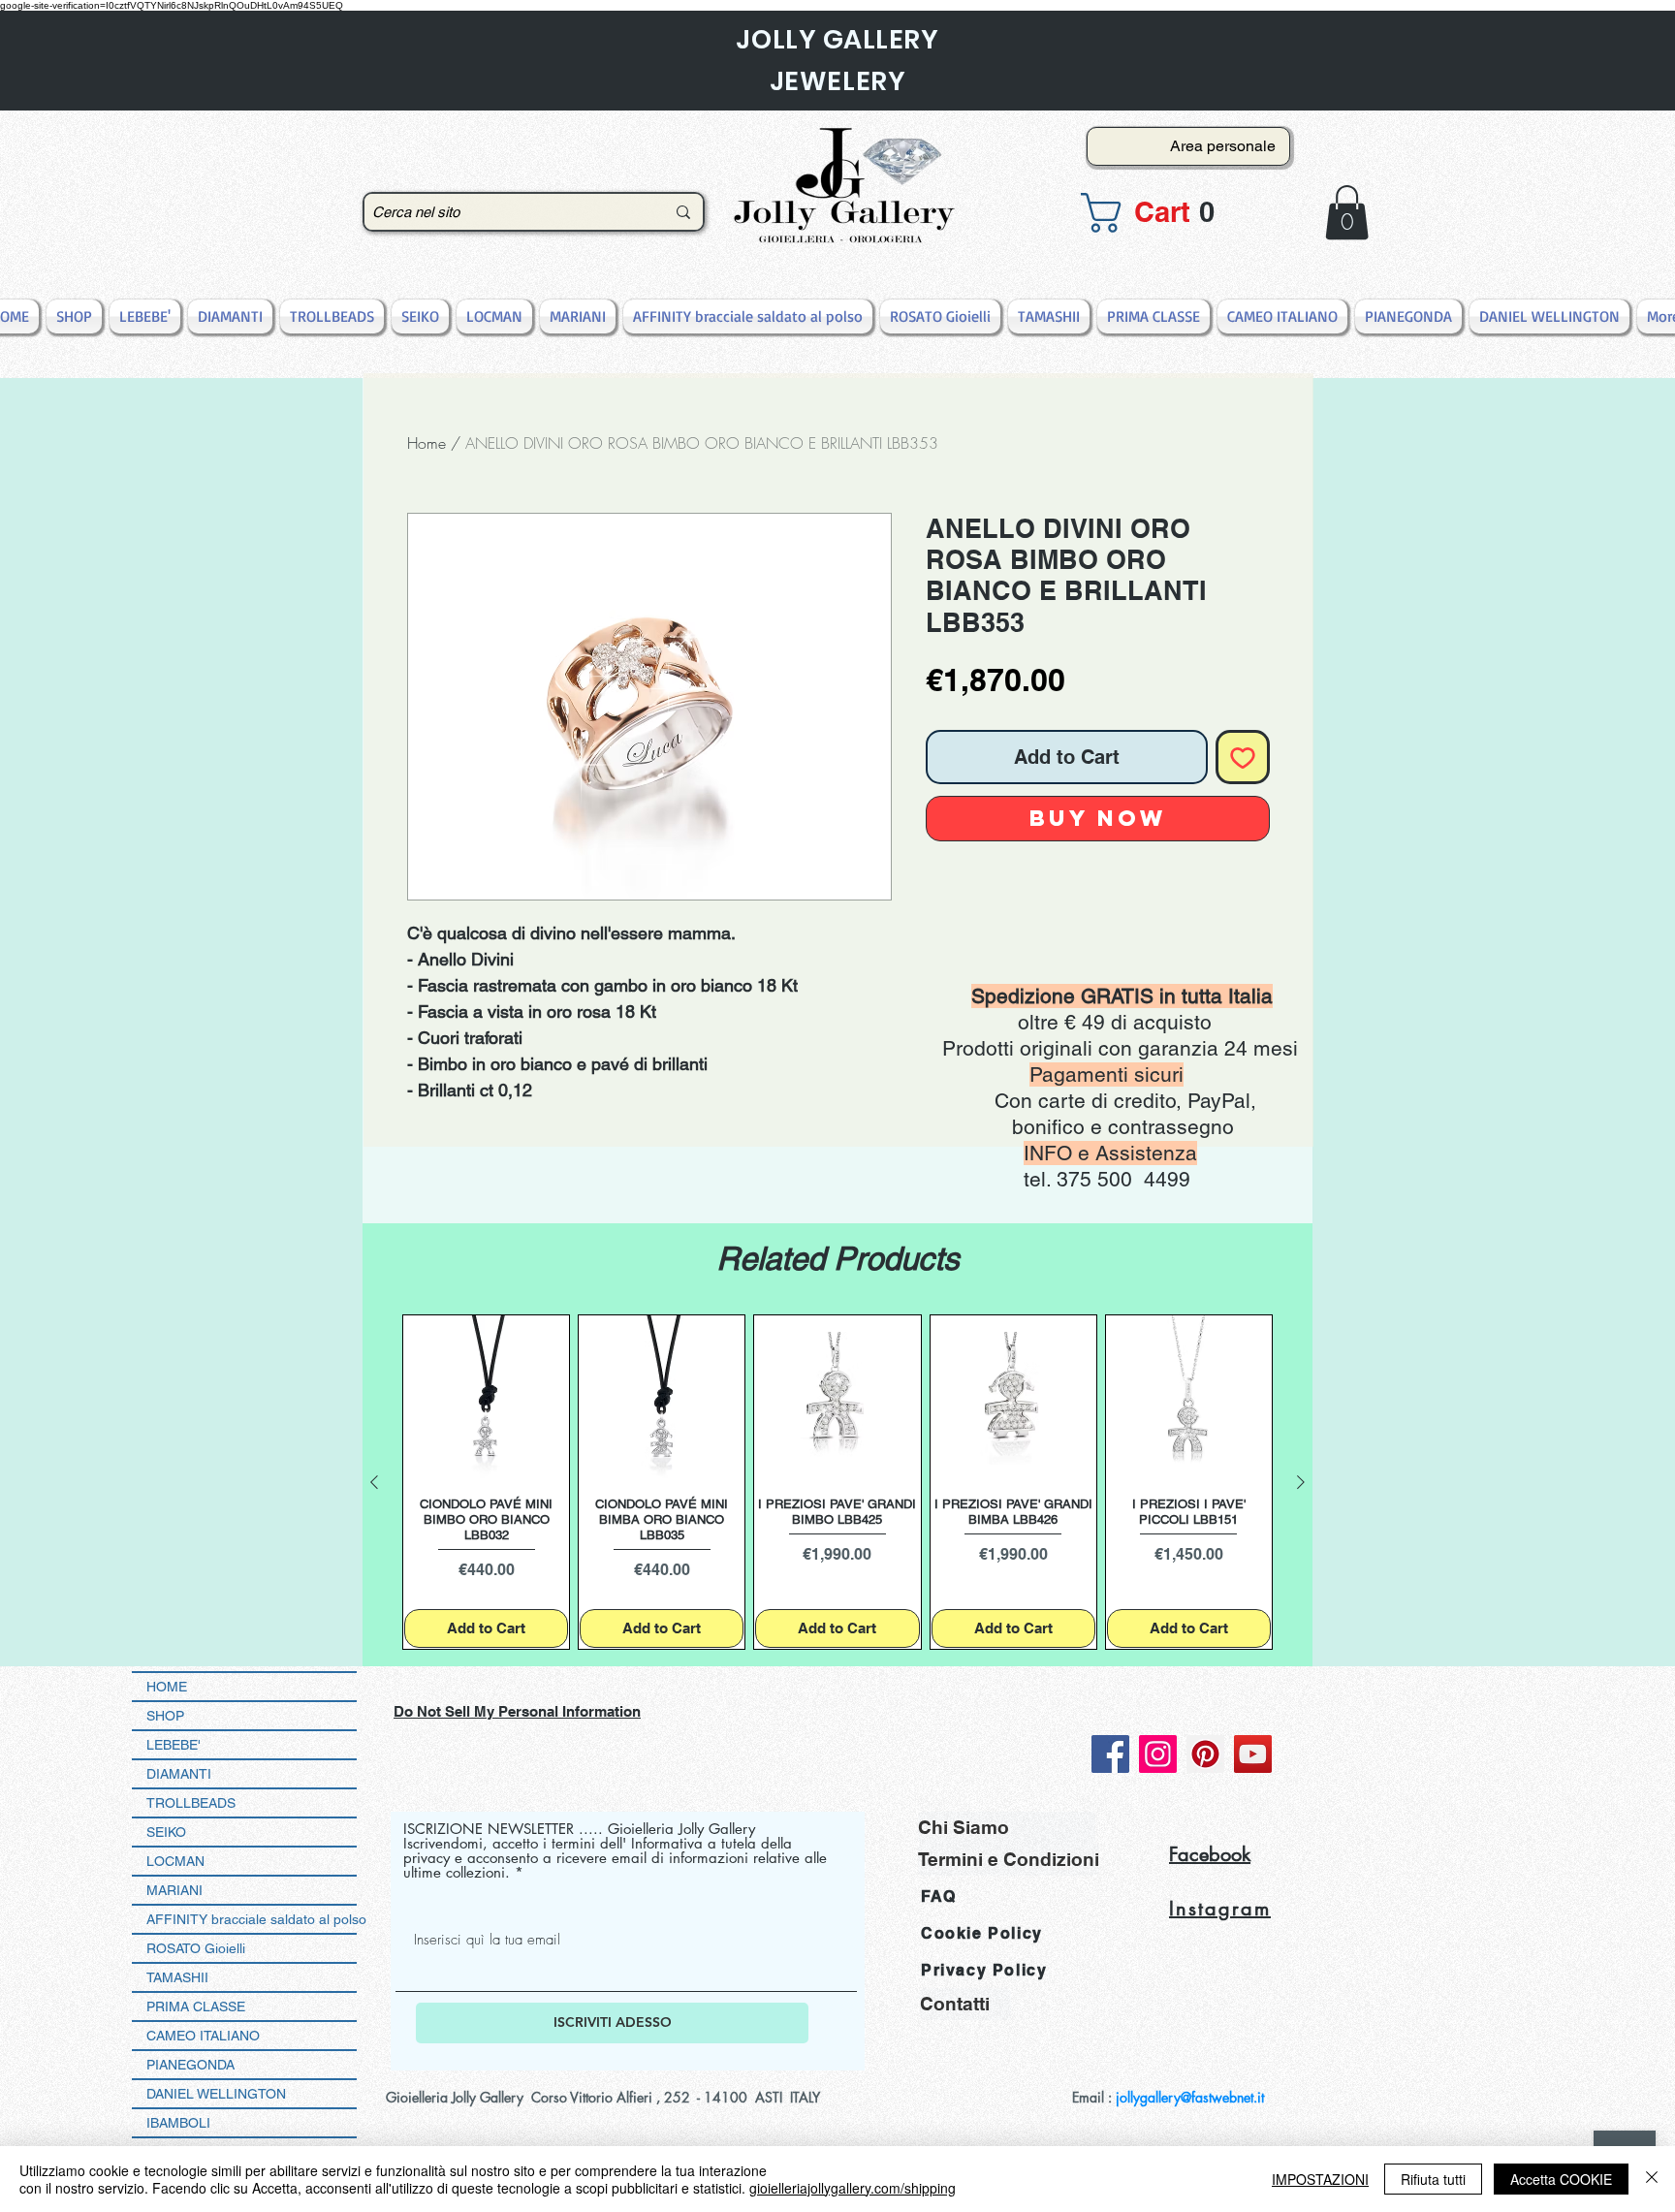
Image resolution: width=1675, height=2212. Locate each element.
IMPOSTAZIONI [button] (1320, 2179)
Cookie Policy (982, 1933)
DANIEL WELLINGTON (216, 2094)
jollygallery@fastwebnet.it (1190, 2097)
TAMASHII (177, 1977)
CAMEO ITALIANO (203, 2036)
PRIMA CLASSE (196, 2007)
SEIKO (166, 1832)
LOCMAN (175, 1861)
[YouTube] (1253, 1754)
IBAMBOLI (178, 2123)
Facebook (1210, 1854)
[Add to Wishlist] (1243, 757)
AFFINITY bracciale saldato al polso (252, 1919)
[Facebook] (1110, 1754)
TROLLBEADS (191, 1803)
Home (427, 443)
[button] (1183, 213)
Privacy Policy (984, 1970)
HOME (167, 1687)
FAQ (939, 1896)
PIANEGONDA (190, 2065)
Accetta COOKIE (1561, 2179)
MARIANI (174, 1890)
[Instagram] (1158, 1754)
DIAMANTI (179, 1774)
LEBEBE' (174, 1745)
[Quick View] (486, 1398)
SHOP (165, 1716)
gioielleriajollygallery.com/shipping (853, 2188)
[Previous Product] (374, 1482)
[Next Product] (1301, 1482)
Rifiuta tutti (1433, 2179)
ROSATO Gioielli (196, 1948)
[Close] (1652, 2179)
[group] (837, 1483)
